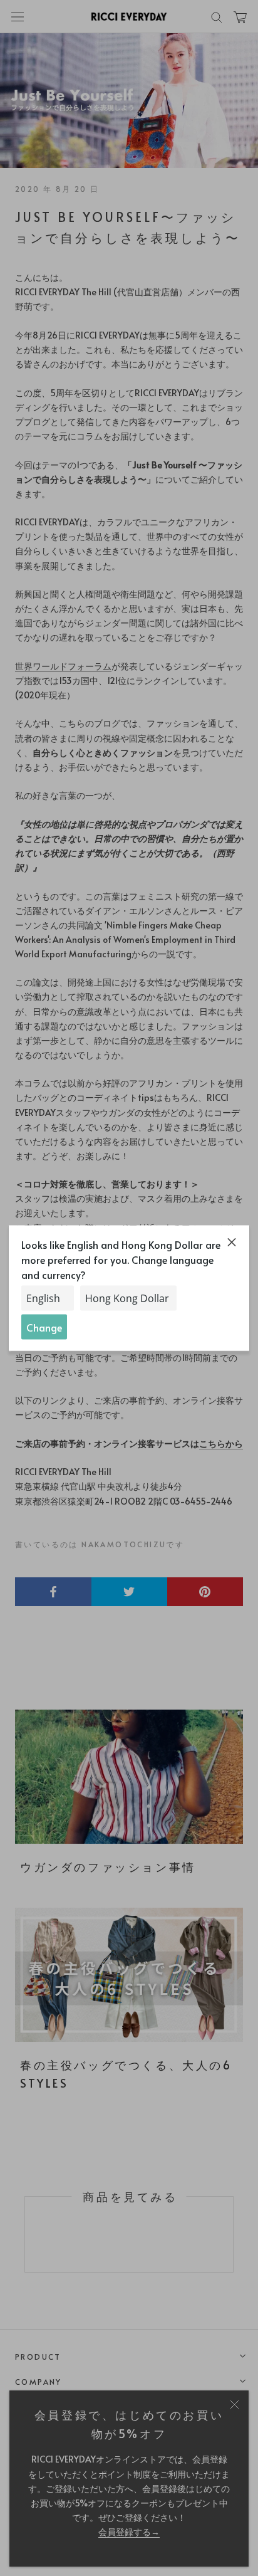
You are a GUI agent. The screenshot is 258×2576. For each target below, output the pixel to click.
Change (44, 1327)
